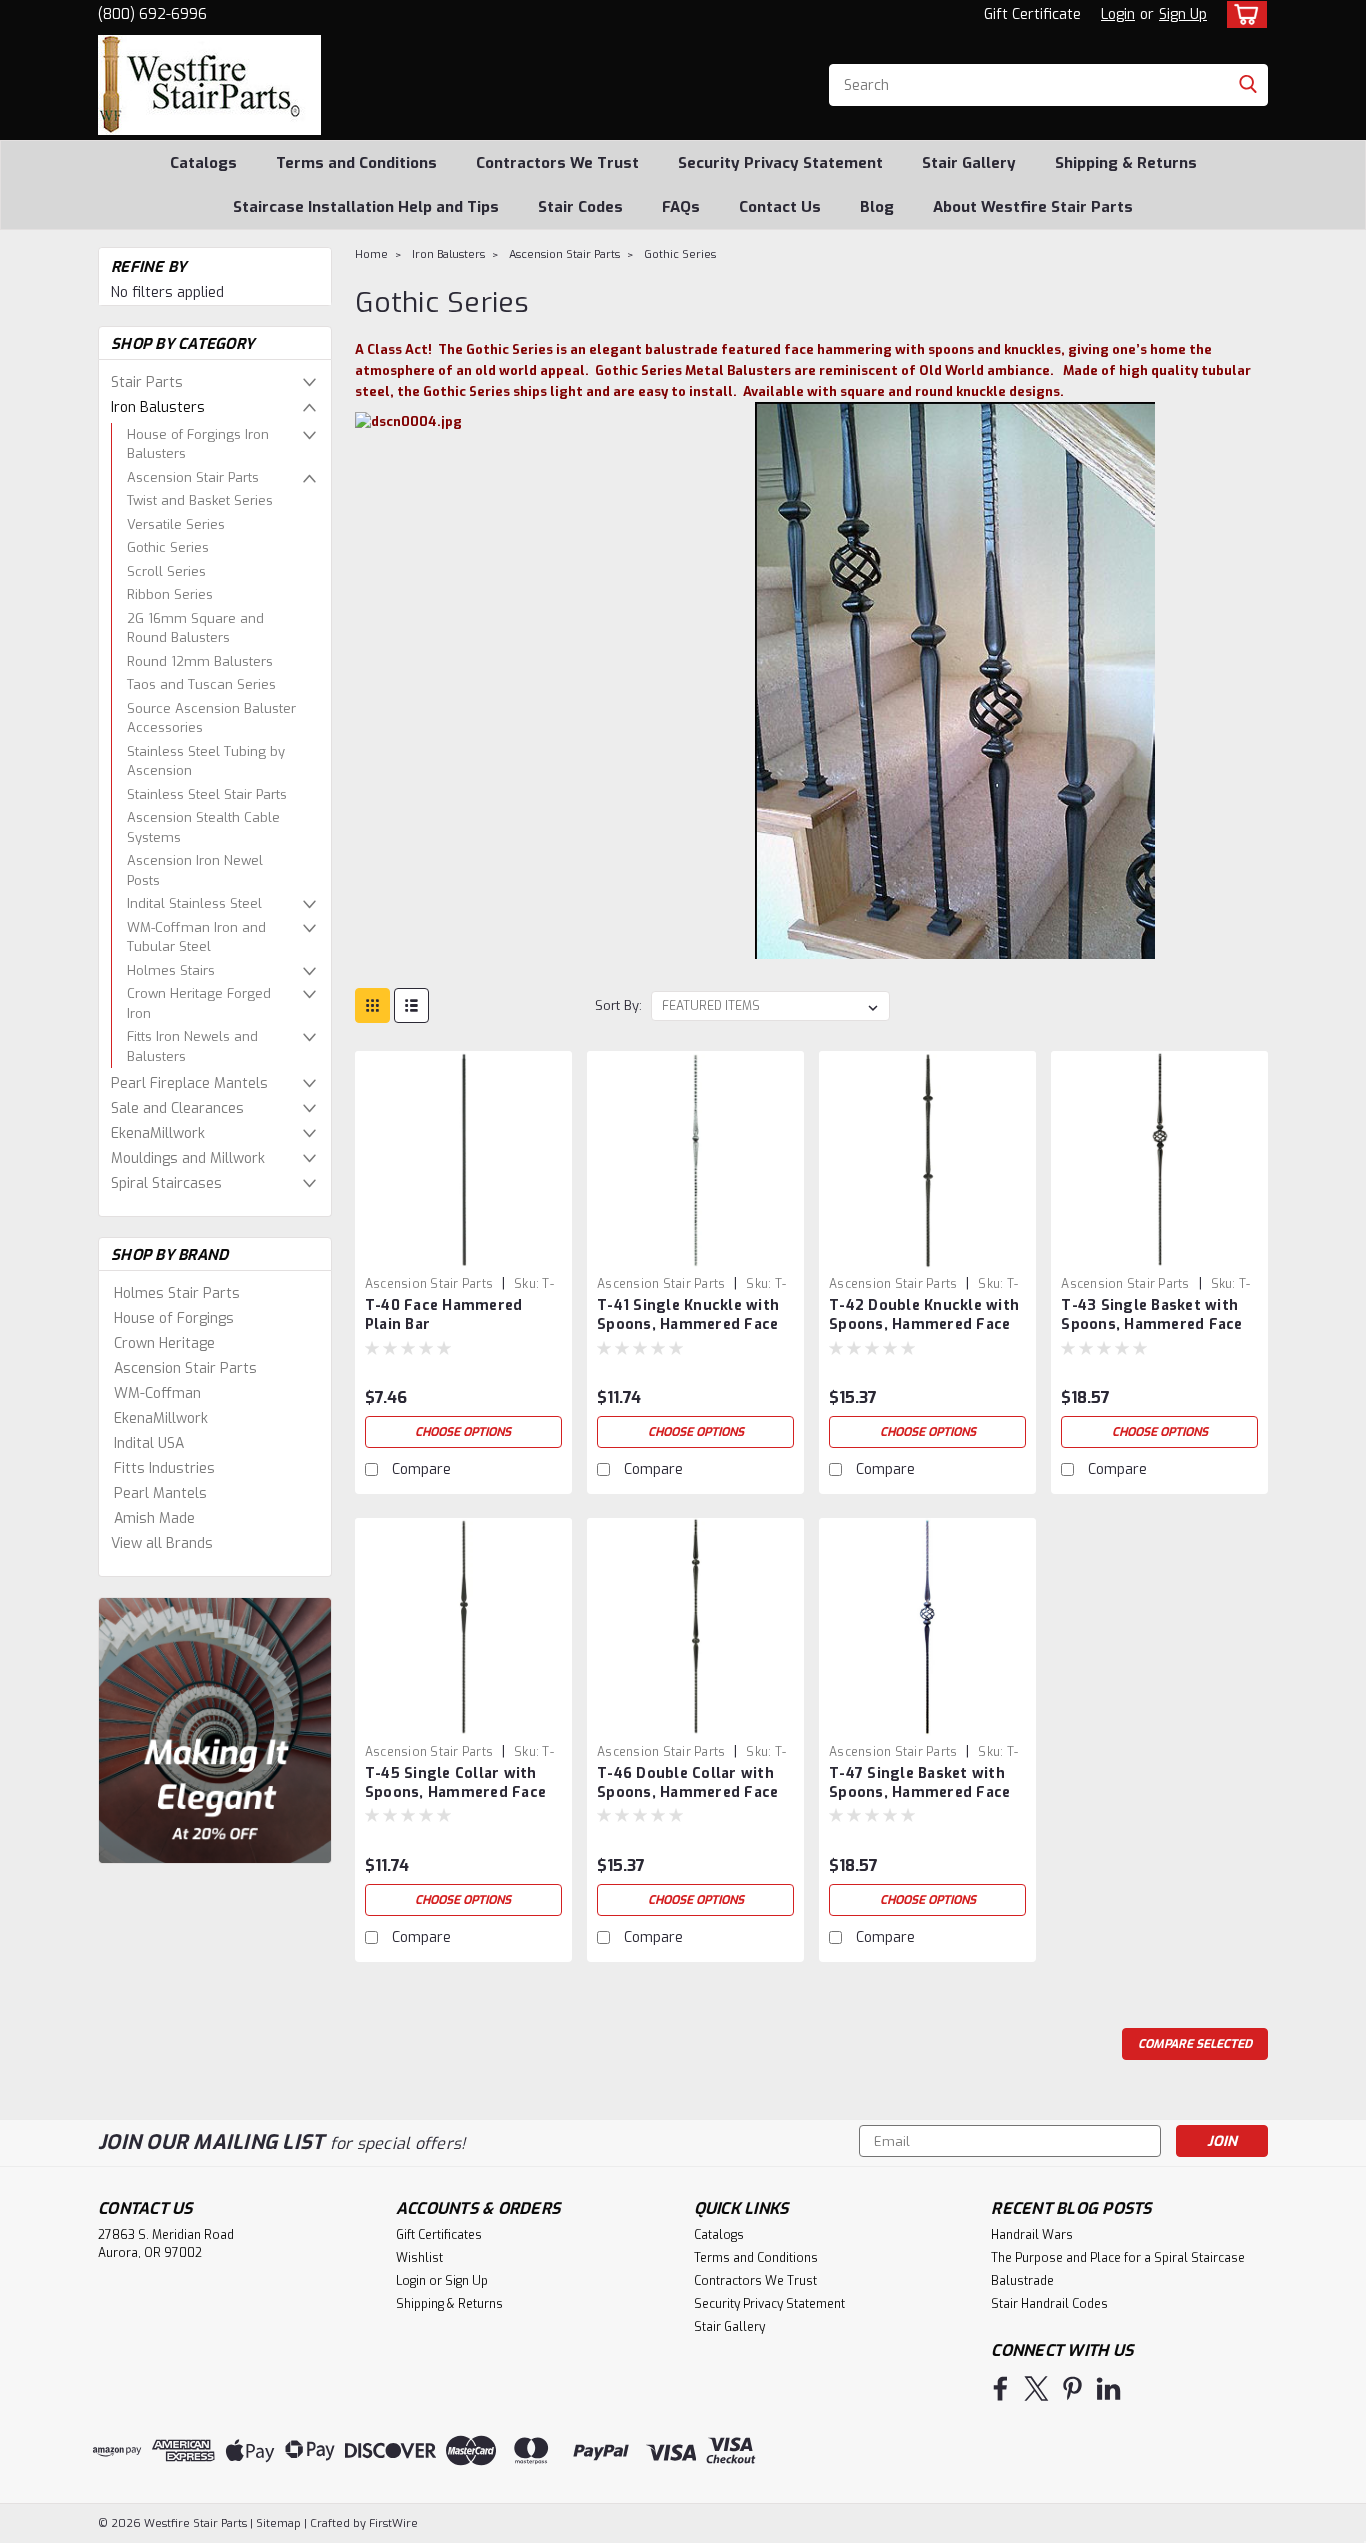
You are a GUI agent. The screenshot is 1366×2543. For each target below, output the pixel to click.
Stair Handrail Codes (1049, 2304)
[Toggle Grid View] (372, 1005)
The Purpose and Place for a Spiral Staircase (1118, 2258)
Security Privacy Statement (780, 163)
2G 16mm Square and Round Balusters (195, 628)
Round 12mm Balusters (200, 661)
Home (371, 254)
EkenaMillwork (158, 1133)
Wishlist (419, 2258)
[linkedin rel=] (1108, 2388)
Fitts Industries (164, 1468)
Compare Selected (1195, 2044)
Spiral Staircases (166, 1183)
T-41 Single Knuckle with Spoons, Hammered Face (688, 1315)
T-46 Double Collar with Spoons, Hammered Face (687, 1783)
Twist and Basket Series (200, 500)
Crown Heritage (164, 1343)
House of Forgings (174, 1318)
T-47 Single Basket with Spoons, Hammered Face (919, 1783)
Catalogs (203, 163)
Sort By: (618, 1005)
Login (1118, 14)
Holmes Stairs (171, 970)
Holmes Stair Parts (177, 1293)
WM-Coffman (157, 1393)
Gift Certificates (439, 2235)
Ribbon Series (170, 594)
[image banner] (215, 1729)
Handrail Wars (1032, 2235)
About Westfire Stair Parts (1033, 207)
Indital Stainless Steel (194, 903)
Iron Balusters (158, 407)
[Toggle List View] (411, 1005)
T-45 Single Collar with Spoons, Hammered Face (455, 1783)
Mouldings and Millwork (188, 1158)
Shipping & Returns (1126, 163)
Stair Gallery (969, 163)
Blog (877, 207)
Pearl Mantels (160, 1493)
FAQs (681, 207)
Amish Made (154, 1518)
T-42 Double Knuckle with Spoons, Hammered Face (924, 1315)
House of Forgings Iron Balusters (198, 444)
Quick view (463, 1252)
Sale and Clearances (177, 1108)
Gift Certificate (1032, 14)
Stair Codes (580, 207)
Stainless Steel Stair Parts (207, 794)
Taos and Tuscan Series (201, 684)
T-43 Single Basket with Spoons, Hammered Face (1151, 1315)
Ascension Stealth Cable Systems (203, 827)
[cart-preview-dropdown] (1242, 14)
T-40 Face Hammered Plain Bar (444, 1315)
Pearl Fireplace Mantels (189, 1083)
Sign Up (1183, 14)
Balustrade (1022, 2281)
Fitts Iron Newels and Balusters (192, 1046)
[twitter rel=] (1036, 2388)
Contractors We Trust (557, 163)
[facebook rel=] (1000, 2388)
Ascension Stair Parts (193, 477)
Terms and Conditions (356, 163)
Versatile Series (176, 524)
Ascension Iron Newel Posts (195, 870)
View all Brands (162, 1543)
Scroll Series (166, 571)
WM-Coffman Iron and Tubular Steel (196, 937)
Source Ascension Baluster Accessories (211, 718)
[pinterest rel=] (1072, 2388)
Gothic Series (168, 547)
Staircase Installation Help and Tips (366, 207)
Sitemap (278, 2523)
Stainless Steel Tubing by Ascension (206, 761)
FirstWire (392, 2523)
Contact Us (780, 207)
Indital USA (149, 1443)
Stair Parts (147, 382)
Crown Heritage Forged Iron (199, 1003)
